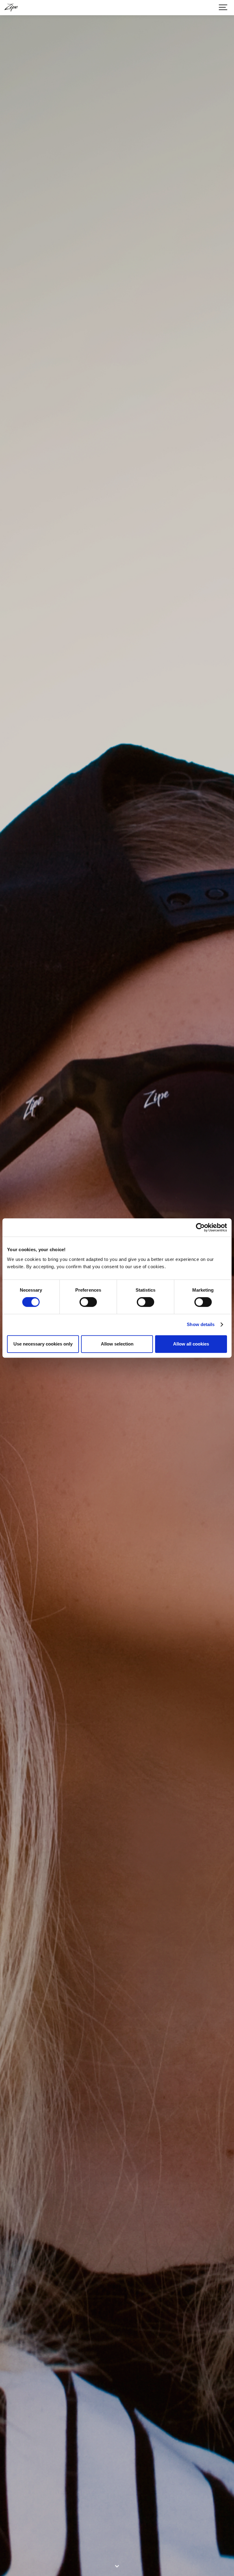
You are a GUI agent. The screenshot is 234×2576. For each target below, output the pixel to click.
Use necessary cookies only (43, 1344)
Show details (201, 1324)
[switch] (88, 1302)
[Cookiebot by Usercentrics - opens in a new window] (200, 1227)
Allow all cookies (191, 1344)
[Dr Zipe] (11, 8)
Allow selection (117, 1344)
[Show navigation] (223, 8)
